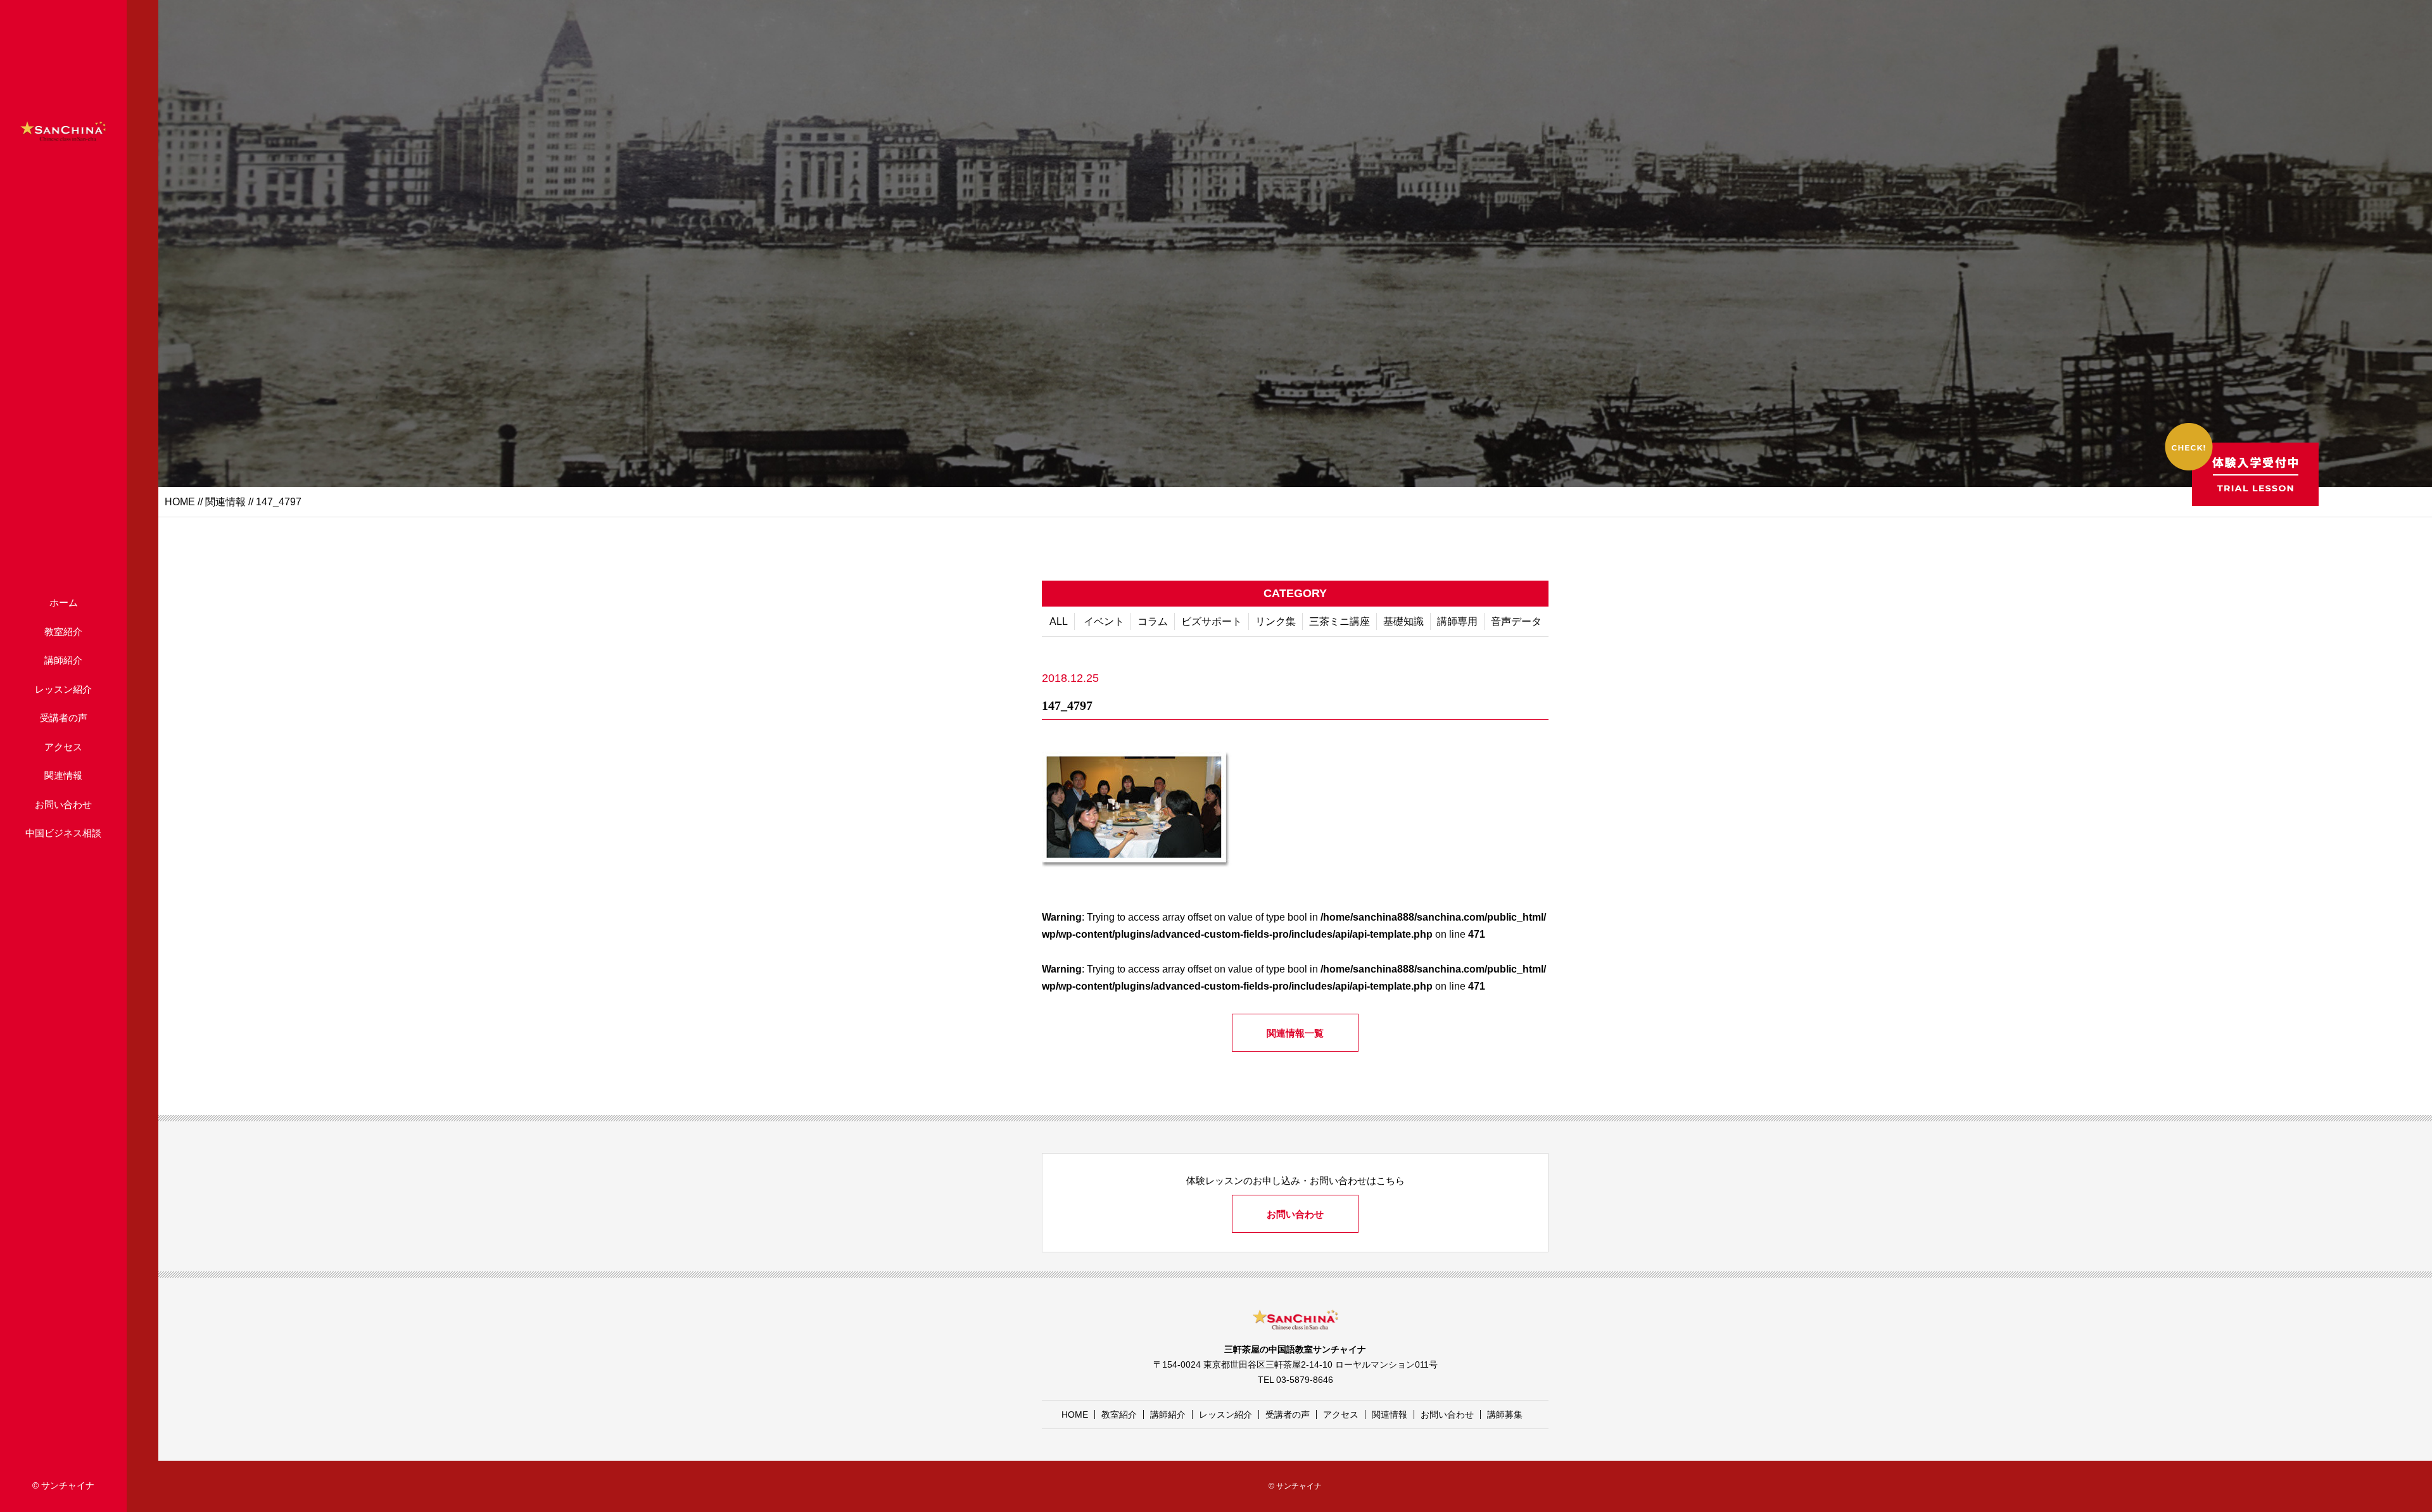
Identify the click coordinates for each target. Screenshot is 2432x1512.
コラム (1153, 621)
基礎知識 (1403, 621)
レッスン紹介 (63, 689)
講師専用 (1457, 621)
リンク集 (1276, 621)
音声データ (1516, 621)
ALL (1059, 621)
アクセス (63, 747)
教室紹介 (63, 632)
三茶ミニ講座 (1339, 621)
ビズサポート (1212, 621)
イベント (1104, 621)
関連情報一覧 (1295, 1033)
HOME (180, 502)
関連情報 (63, 775)
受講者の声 (64, 718)
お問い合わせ (63, 804)
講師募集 (1505, 1414)
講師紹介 (63, 660)
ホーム (64, 602)
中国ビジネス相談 (63, 833)
